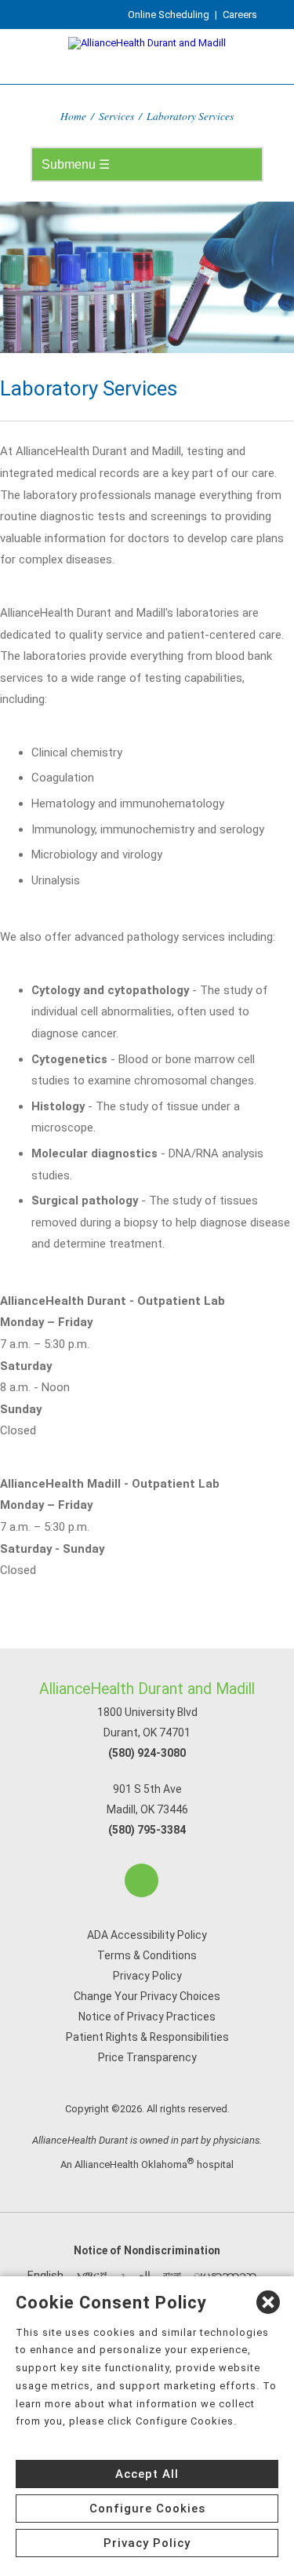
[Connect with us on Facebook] (142, 1880)
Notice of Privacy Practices (147, 2017)
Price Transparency (147, 2057)
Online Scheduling (169, 15)
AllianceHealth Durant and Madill (147, 1689)
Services (116, 116)
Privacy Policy (147, 1976)
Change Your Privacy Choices (147, 1996)
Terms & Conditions (147, 1955)
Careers (240, 15)
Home (73, 116)
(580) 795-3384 (147, 1830)
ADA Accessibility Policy (147, 1935)
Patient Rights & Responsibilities (147, 2037)
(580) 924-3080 (147, 1753)
